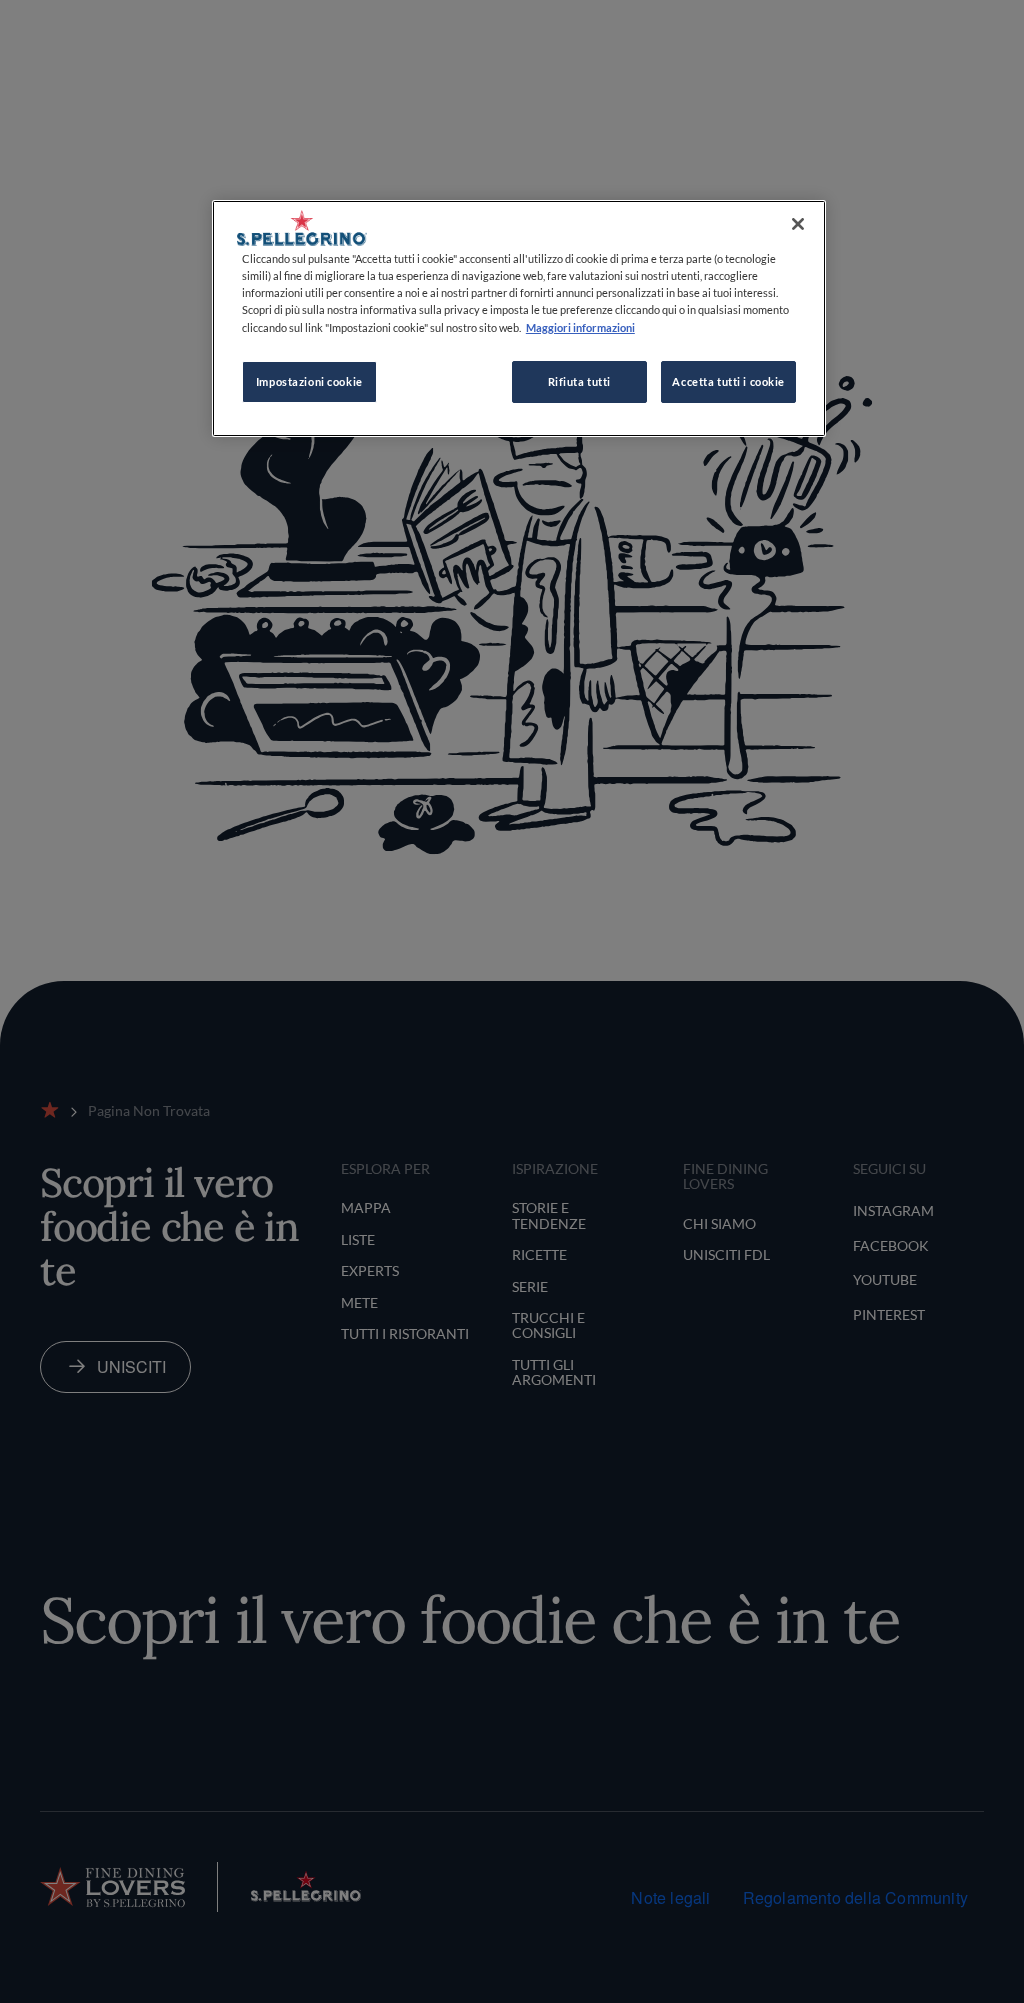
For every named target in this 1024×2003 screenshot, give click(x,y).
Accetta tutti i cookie (728, 381)
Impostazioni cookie (309, 381)
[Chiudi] (798, 224)
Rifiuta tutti (579, 381)
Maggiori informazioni (580, 327)
